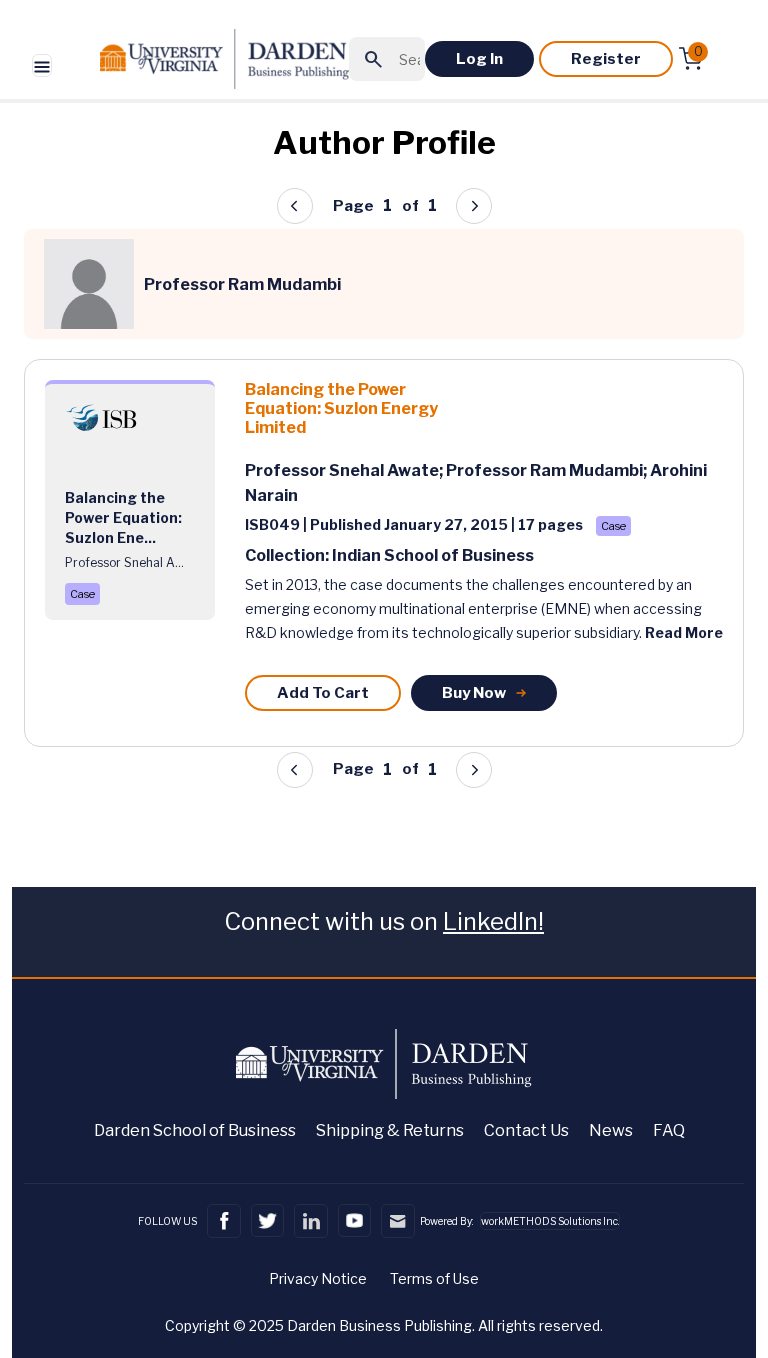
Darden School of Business (195, 1130)
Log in (479, 59)
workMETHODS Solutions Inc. (550, 1221)
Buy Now (474, 693)
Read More (684, 632)
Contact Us (526, 1130)
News (611, 1130)
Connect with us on (384, 921)
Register (606, 59)
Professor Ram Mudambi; (548, 470)
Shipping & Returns (390, 1130)
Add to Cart (323, 693)
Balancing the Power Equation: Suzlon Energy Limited (341, 408)
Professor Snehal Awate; (345, 470)
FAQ (669, 1130)
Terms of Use (434, 1278)
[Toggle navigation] (42, 65)
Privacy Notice (318, 1278)
